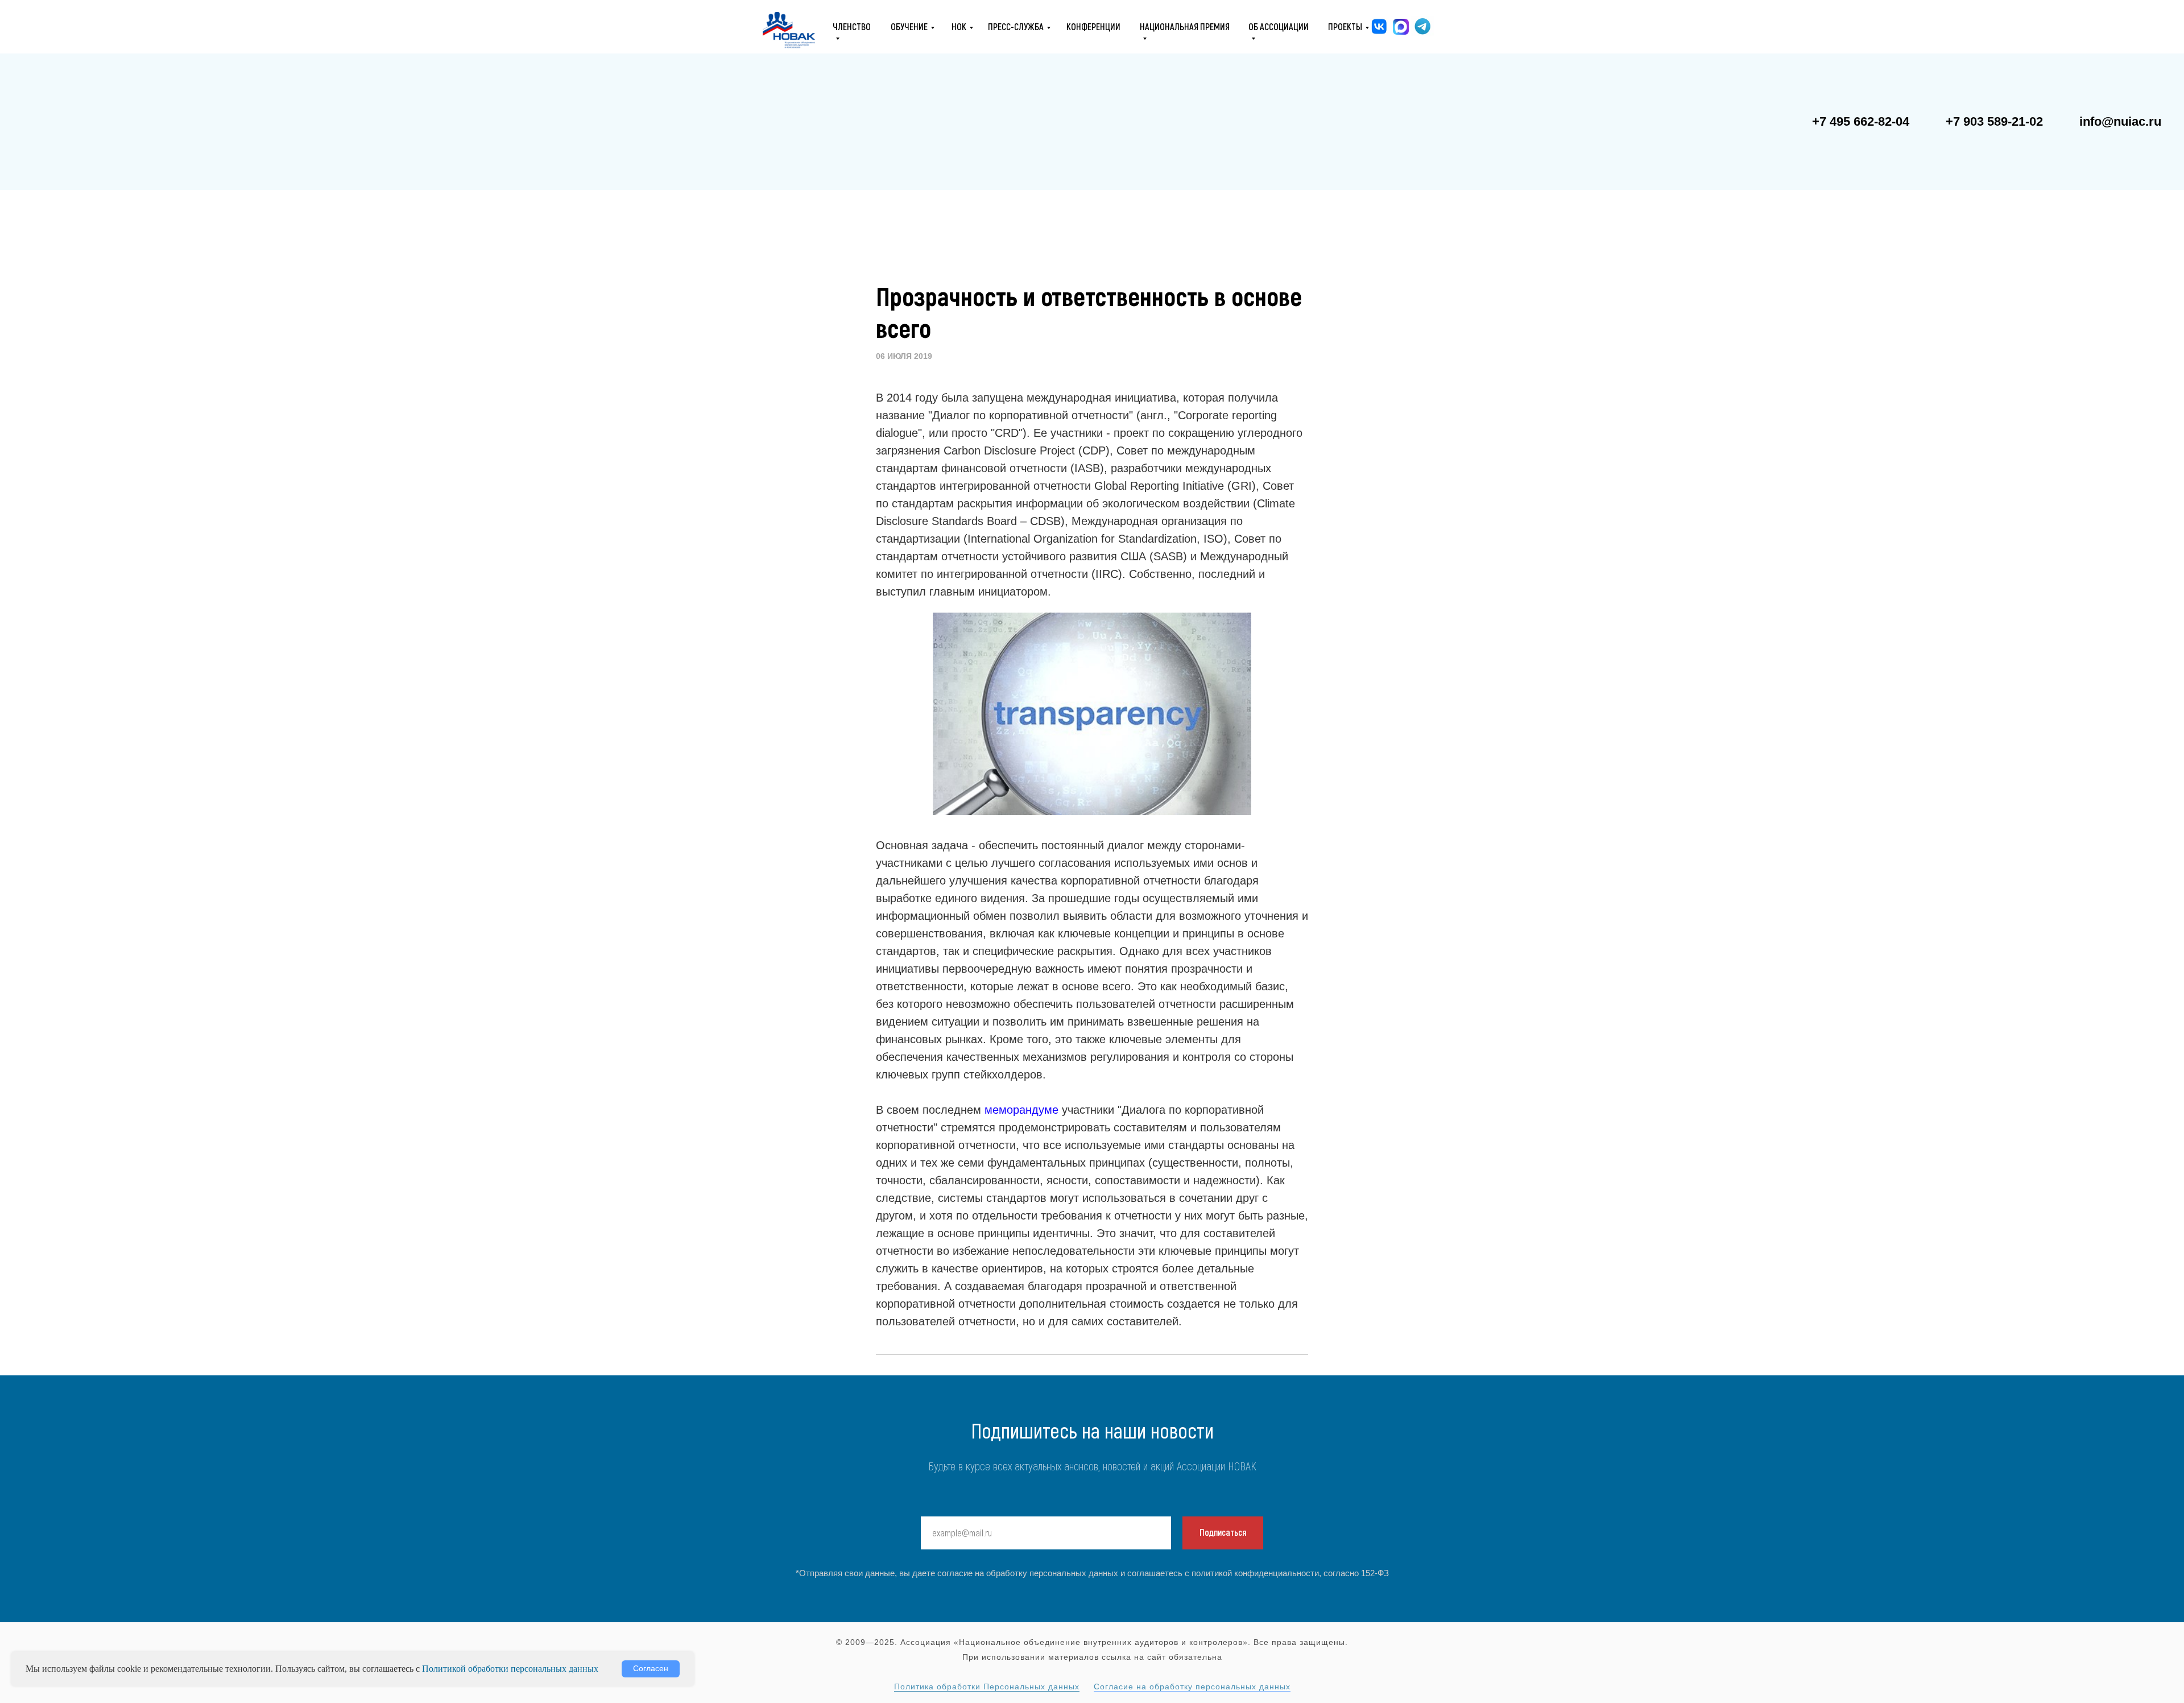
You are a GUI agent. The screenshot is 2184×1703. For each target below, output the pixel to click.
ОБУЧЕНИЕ (909, 26)
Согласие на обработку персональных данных (1192, 1687)
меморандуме (1021, 1110)
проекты (1345, 26)
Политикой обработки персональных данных (510, 1669)
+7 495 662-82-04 (1861, 121)
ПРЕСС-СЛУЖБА (1016, 26)
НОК (959, 26)
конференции (1093, 26)
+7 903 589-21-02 (1994, 121)
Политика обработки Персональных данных (987, 1687)
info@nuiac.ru (2120, 121)
